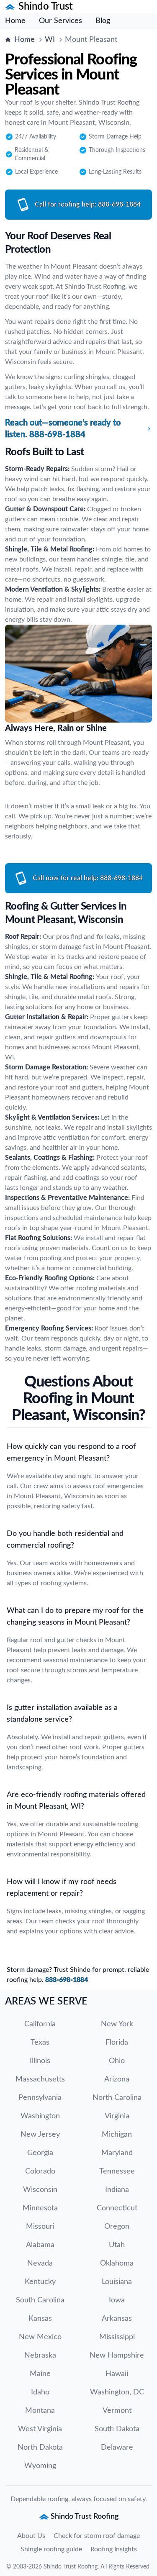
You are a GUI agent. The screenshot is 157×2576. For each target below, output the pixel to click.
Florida (117, 2043)
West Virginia (40, 2429)
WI (50, 40)
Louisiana (117, 2282)
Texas (40, 2043)
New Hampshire (117, 2356)
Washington (40, 2116)
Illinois (40, 2061)
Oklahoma (117, 2263)
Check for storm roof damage (97, 2536)
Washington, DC (117, 2392)
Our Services (60, 21)
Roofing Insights (114, 2549)
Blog (103, 21)
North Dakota (40, 2448)
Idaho (40, 2392)
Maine (40, 2374)
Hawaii (117, 2374)
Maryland (117, 2153)
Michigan (117, 2135)
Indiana (117, 2190)
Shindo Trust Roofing (71, 2567)
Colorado (40, 2171)
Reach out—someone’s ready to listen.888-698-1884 (63, 429)
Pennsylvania (40, 2098)
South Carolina (40, 2300)
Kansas (40, 2319)
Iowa (117, 2300)
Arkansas (117, 2319)
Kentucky (40, 2282)
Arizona (117, 2079)
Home (15, 21)
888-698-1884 (67, 1980)
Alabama (40, 2245)
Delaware (117, 2448)
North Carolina (117, 2098)
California (40, 2024)
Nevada (40, 2263)
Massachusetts (40, 2079)
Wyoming (40, 2466)
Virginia (117, 2116)
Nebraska (40, 2356)
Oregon (117, 2227)
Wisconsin (40, 2190)
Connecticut (117, 2208)
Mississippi (117, 2337)
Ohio (117, 2061)
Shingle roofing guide (51, 2549)
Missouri (40, 2227)
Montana (40, 2411)
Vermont (117, 2411)
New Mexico (40, 2337)
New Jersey (40, 2135)
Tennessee (117, 2171)
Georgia (40, 2153)
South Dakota (117, 2429)
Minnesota (40, 2208)
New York (117, 2024)
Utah (117, 2245)
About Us (31, 2536)
